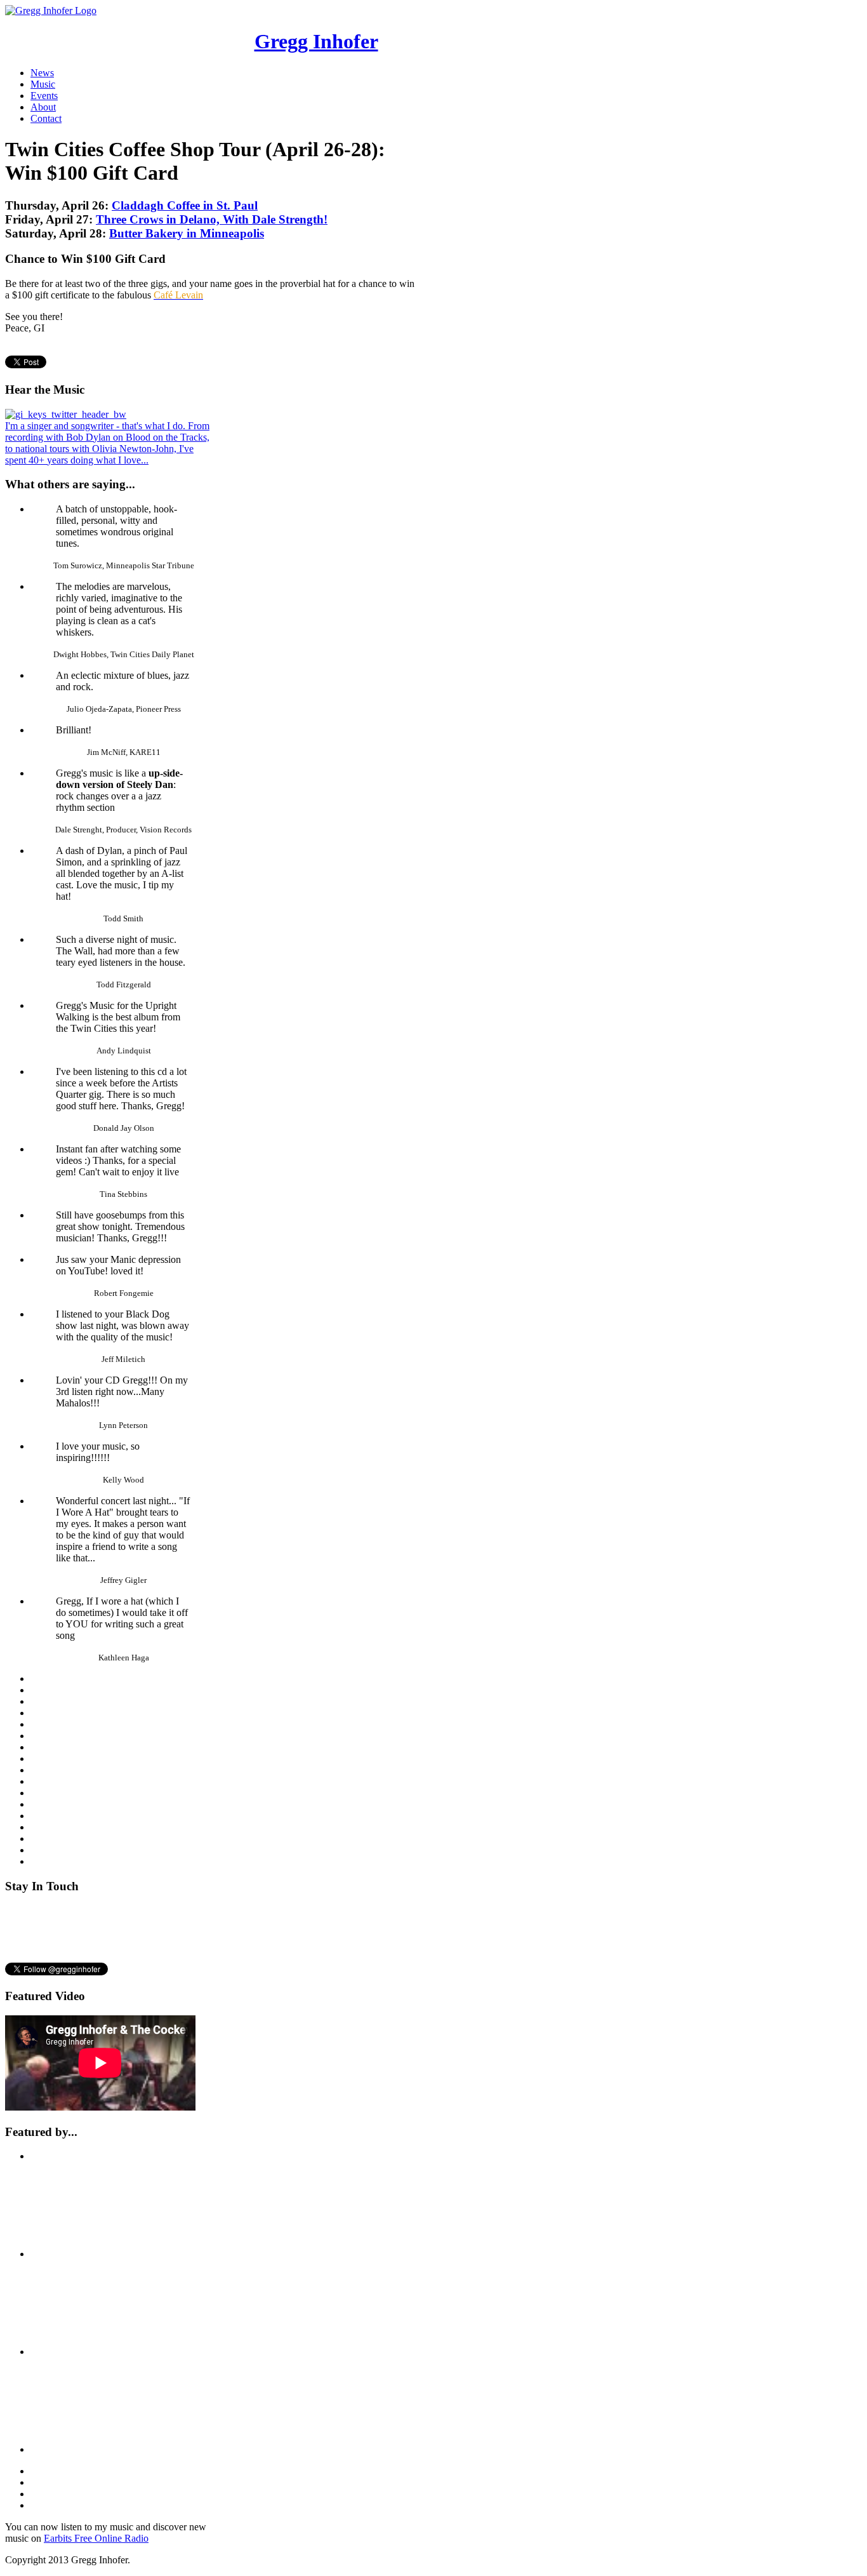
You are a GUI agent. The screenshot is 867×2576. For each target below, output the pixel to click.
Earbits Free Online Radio (96, 2538)
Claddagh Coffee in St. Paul (185, 205)
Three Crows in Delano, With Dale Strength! (212, 219)
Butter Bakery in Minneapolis (187, 233)
